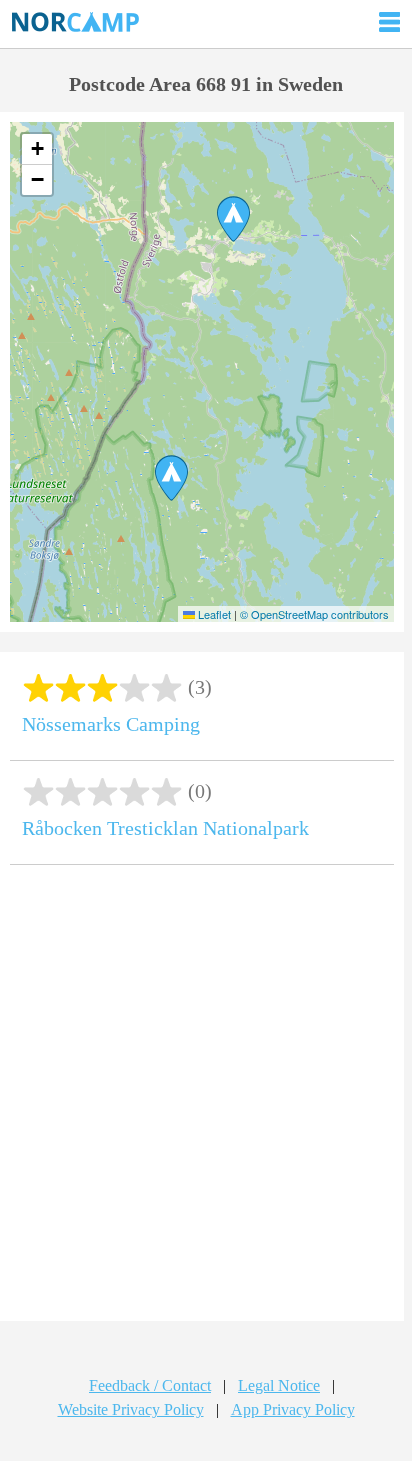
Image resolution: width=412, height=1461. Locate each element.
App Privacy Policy (293, 1409)
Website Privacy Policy (131, 1409)
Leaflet (213, 614)
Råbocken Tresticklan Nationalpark (165, 828)
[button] (233, 219)
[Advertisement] (206, 1100)
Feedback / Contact (150, 1385)
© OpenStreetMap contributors (314, 614)
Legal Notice (279, 1385)
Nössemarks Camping (111, 724)
